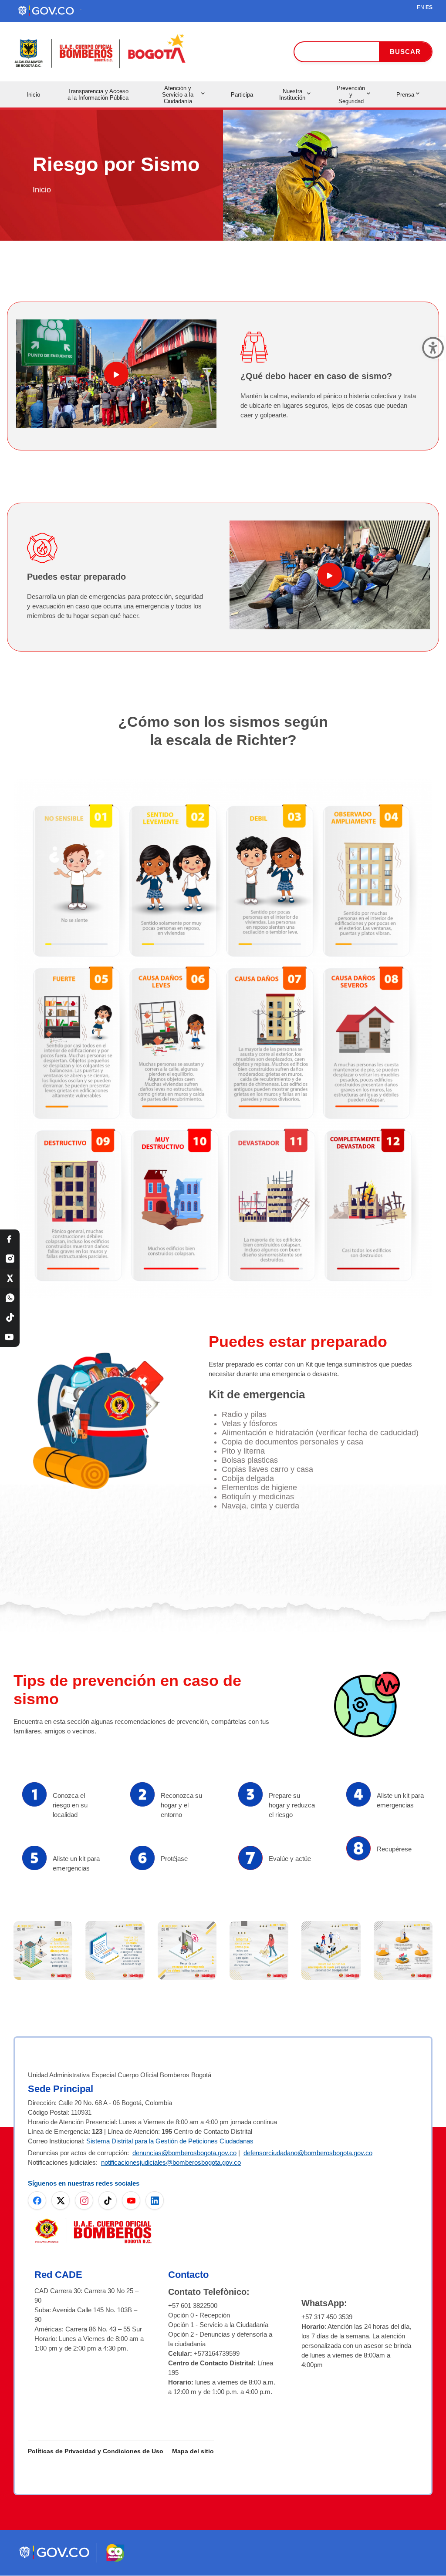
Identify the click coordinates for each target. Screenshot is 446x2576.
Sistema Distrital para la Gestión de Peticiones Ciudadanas (170, 2141)
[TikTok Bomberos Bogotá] (10, 1318)
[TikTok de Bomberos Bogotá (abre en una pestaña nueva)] (108, 2200)
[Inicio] (101, 52)
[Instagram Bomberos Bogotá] (10, 1259)
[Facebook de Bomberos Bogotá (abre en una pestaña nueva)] (37, 2200)
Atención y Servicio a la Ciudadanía (178, 95)
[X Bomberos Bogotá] (10, 1278)
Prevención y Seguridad (351, 95)
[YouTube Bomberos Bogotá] (10, 1337)
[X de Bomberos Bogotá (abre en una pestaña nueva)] (61, 2200)
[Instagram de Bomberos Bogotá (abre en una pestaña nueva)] (84, 2200)
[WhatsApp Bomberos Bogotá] (10, 1298)
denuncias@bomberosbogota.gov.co (184, 2153)
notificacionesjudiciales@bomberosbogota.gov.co (171, 2162)
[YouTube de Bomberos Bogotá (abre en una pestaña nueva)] (131, 2200)
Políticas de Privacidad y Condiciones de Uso (96, 2451)
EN (421, 7)
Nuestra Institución (292, 94)
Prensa (405, 95)
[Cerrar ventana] (433, 348)
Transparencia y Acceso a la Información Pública (98, 94)
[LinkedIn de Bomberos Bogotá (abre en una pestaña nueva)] (155, 2200)
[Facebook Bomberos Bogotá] (10, 1239)
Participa (242, 95)
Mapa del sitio (193, 2451)
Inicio (33, 95)
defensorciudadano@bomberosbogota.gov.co (308, 2153)
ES (429, 7)
